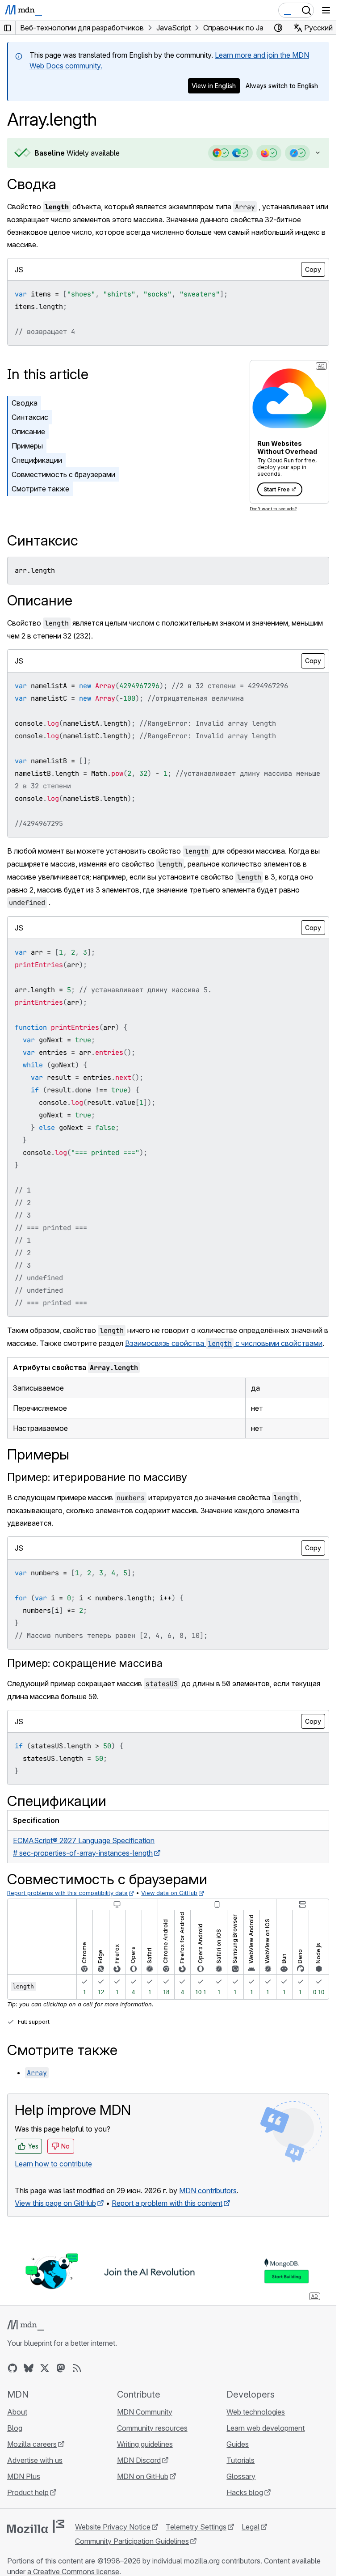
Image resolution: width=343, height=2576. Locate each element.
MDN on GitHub (143, 2476)
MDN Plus (24, 2476)
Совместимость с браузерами (63, 474)
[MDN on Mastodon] (61, 2368)
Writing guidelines (145, 2444)
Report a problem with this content (167, 2203)
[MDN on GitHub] (13, 2368)
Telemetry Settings (196, 2527)
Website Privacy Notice (113, 2527)
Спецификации (37, 460)
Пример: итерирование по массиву (97, 1477)
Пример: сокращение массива (85, 1663)
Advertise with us (35, 2460)
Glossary (241, 2476)
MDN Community (145, 2412)
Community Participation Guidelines (132, 2541)
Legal (251, 2527)
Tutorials (241, 2460)
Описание (28, 431)
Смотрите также (40, 489)
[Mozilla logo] (36, 2526)
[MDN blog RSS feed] (77, 2368)
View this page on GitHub (55, 2203)
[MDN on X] (45, 2368)
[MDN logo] (26, 2325)
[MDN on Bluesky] (29, 2368)
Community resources (152, 2428)
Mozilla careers (32, 2444)
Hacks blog (245, 2492)
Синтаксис (30, 417)
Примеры (27, 446)
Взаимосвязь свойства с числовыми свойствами (224, 1343)
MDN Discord (139, 2460)
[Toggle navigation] (326, 10)
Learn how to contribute (53, 2164)
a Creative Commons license (73, 2572)
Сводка (32, 184)
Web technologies (256, 2412)
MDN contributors (208, 2191)
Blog (15, 2428)
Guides (238, 2444)
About (17, 2412)
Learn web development (266, 2428)
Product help (28, 2492)
